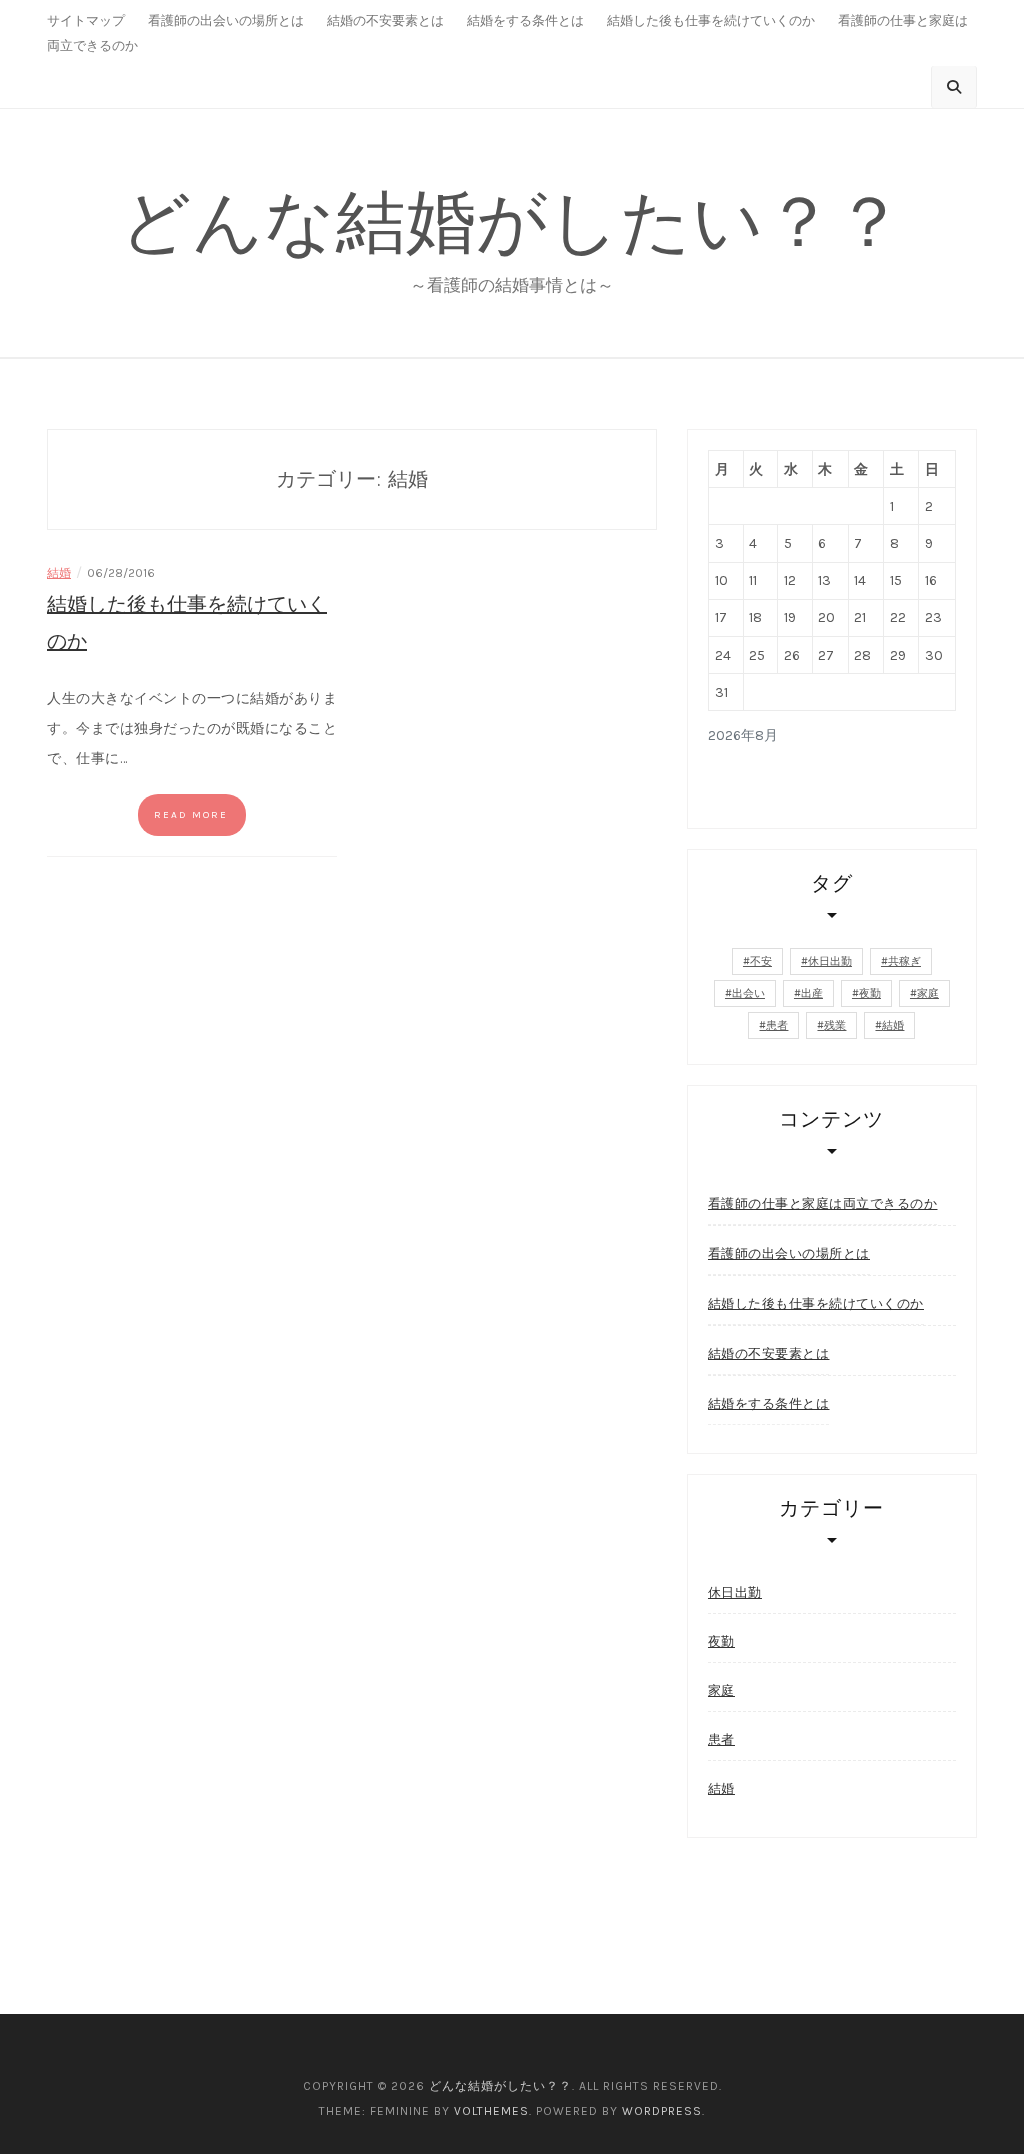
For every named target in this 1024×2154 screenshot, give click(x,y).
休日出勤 (830, 961)
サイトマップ (86, 20)
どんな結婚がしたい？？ (512, 221)
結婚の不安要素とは (385, 20)
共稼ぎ (904, 961)
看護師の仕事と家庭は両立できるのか (823, 1203)
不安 (761, 961)
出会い (748, 993)
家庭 (928, 993)
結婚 (59, 573)
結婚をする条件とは (525, 20)
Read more (191, 815)
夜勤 (870, 993)
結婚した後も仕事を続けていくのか (711, 20)
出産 (812, 993)
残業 (835, 1025)
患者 (777, 1025)
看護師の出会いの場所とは (226, 20)
